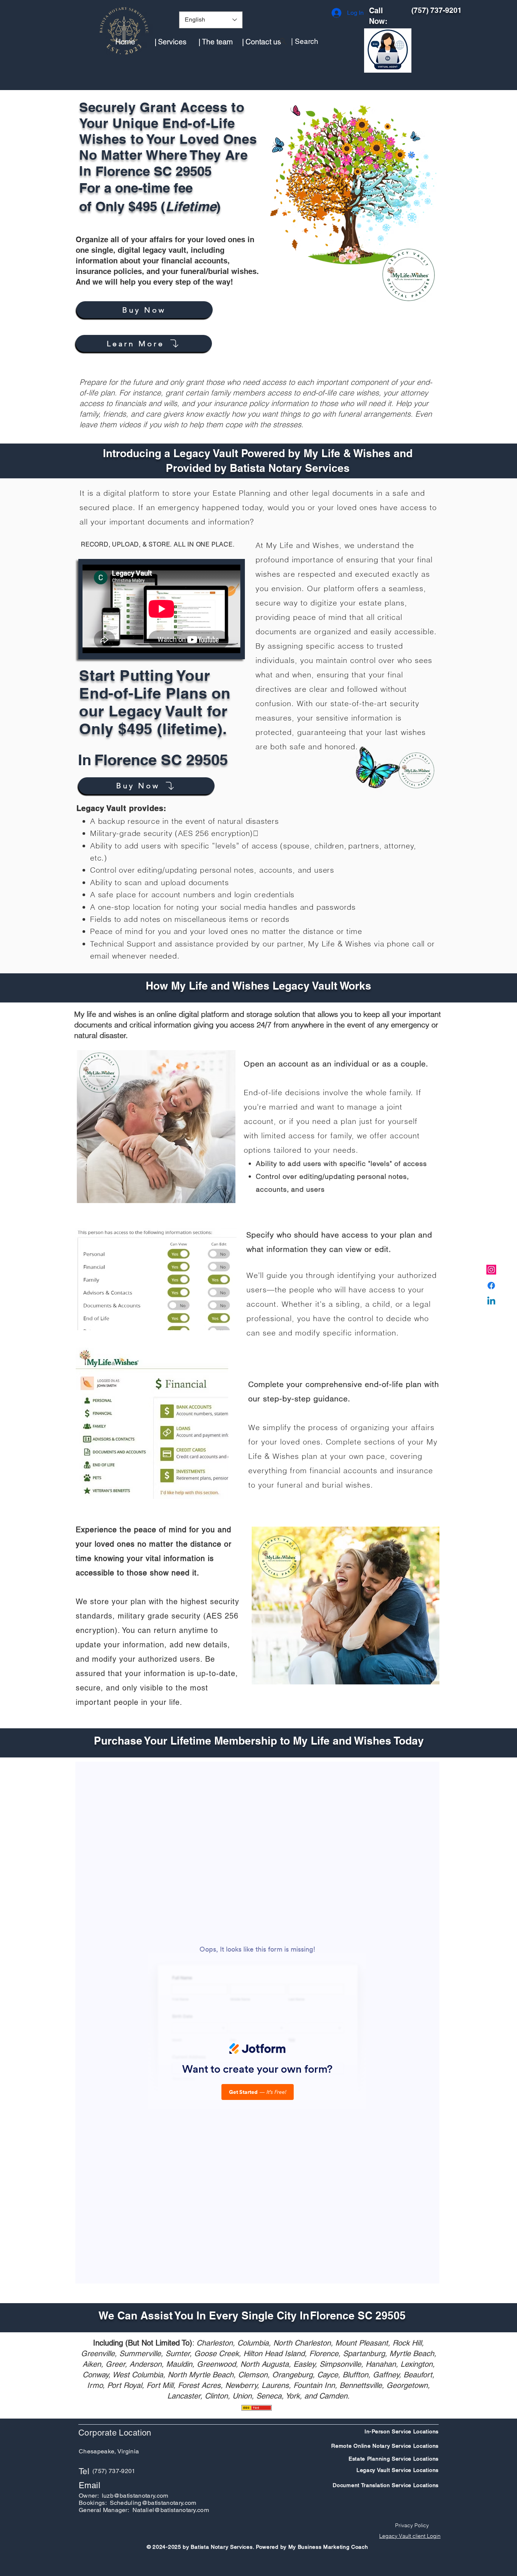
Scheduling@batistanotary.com (153, 2503)
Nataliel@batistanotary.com (171, 2510)
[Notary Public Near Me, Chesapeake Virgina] (491, 1270)
